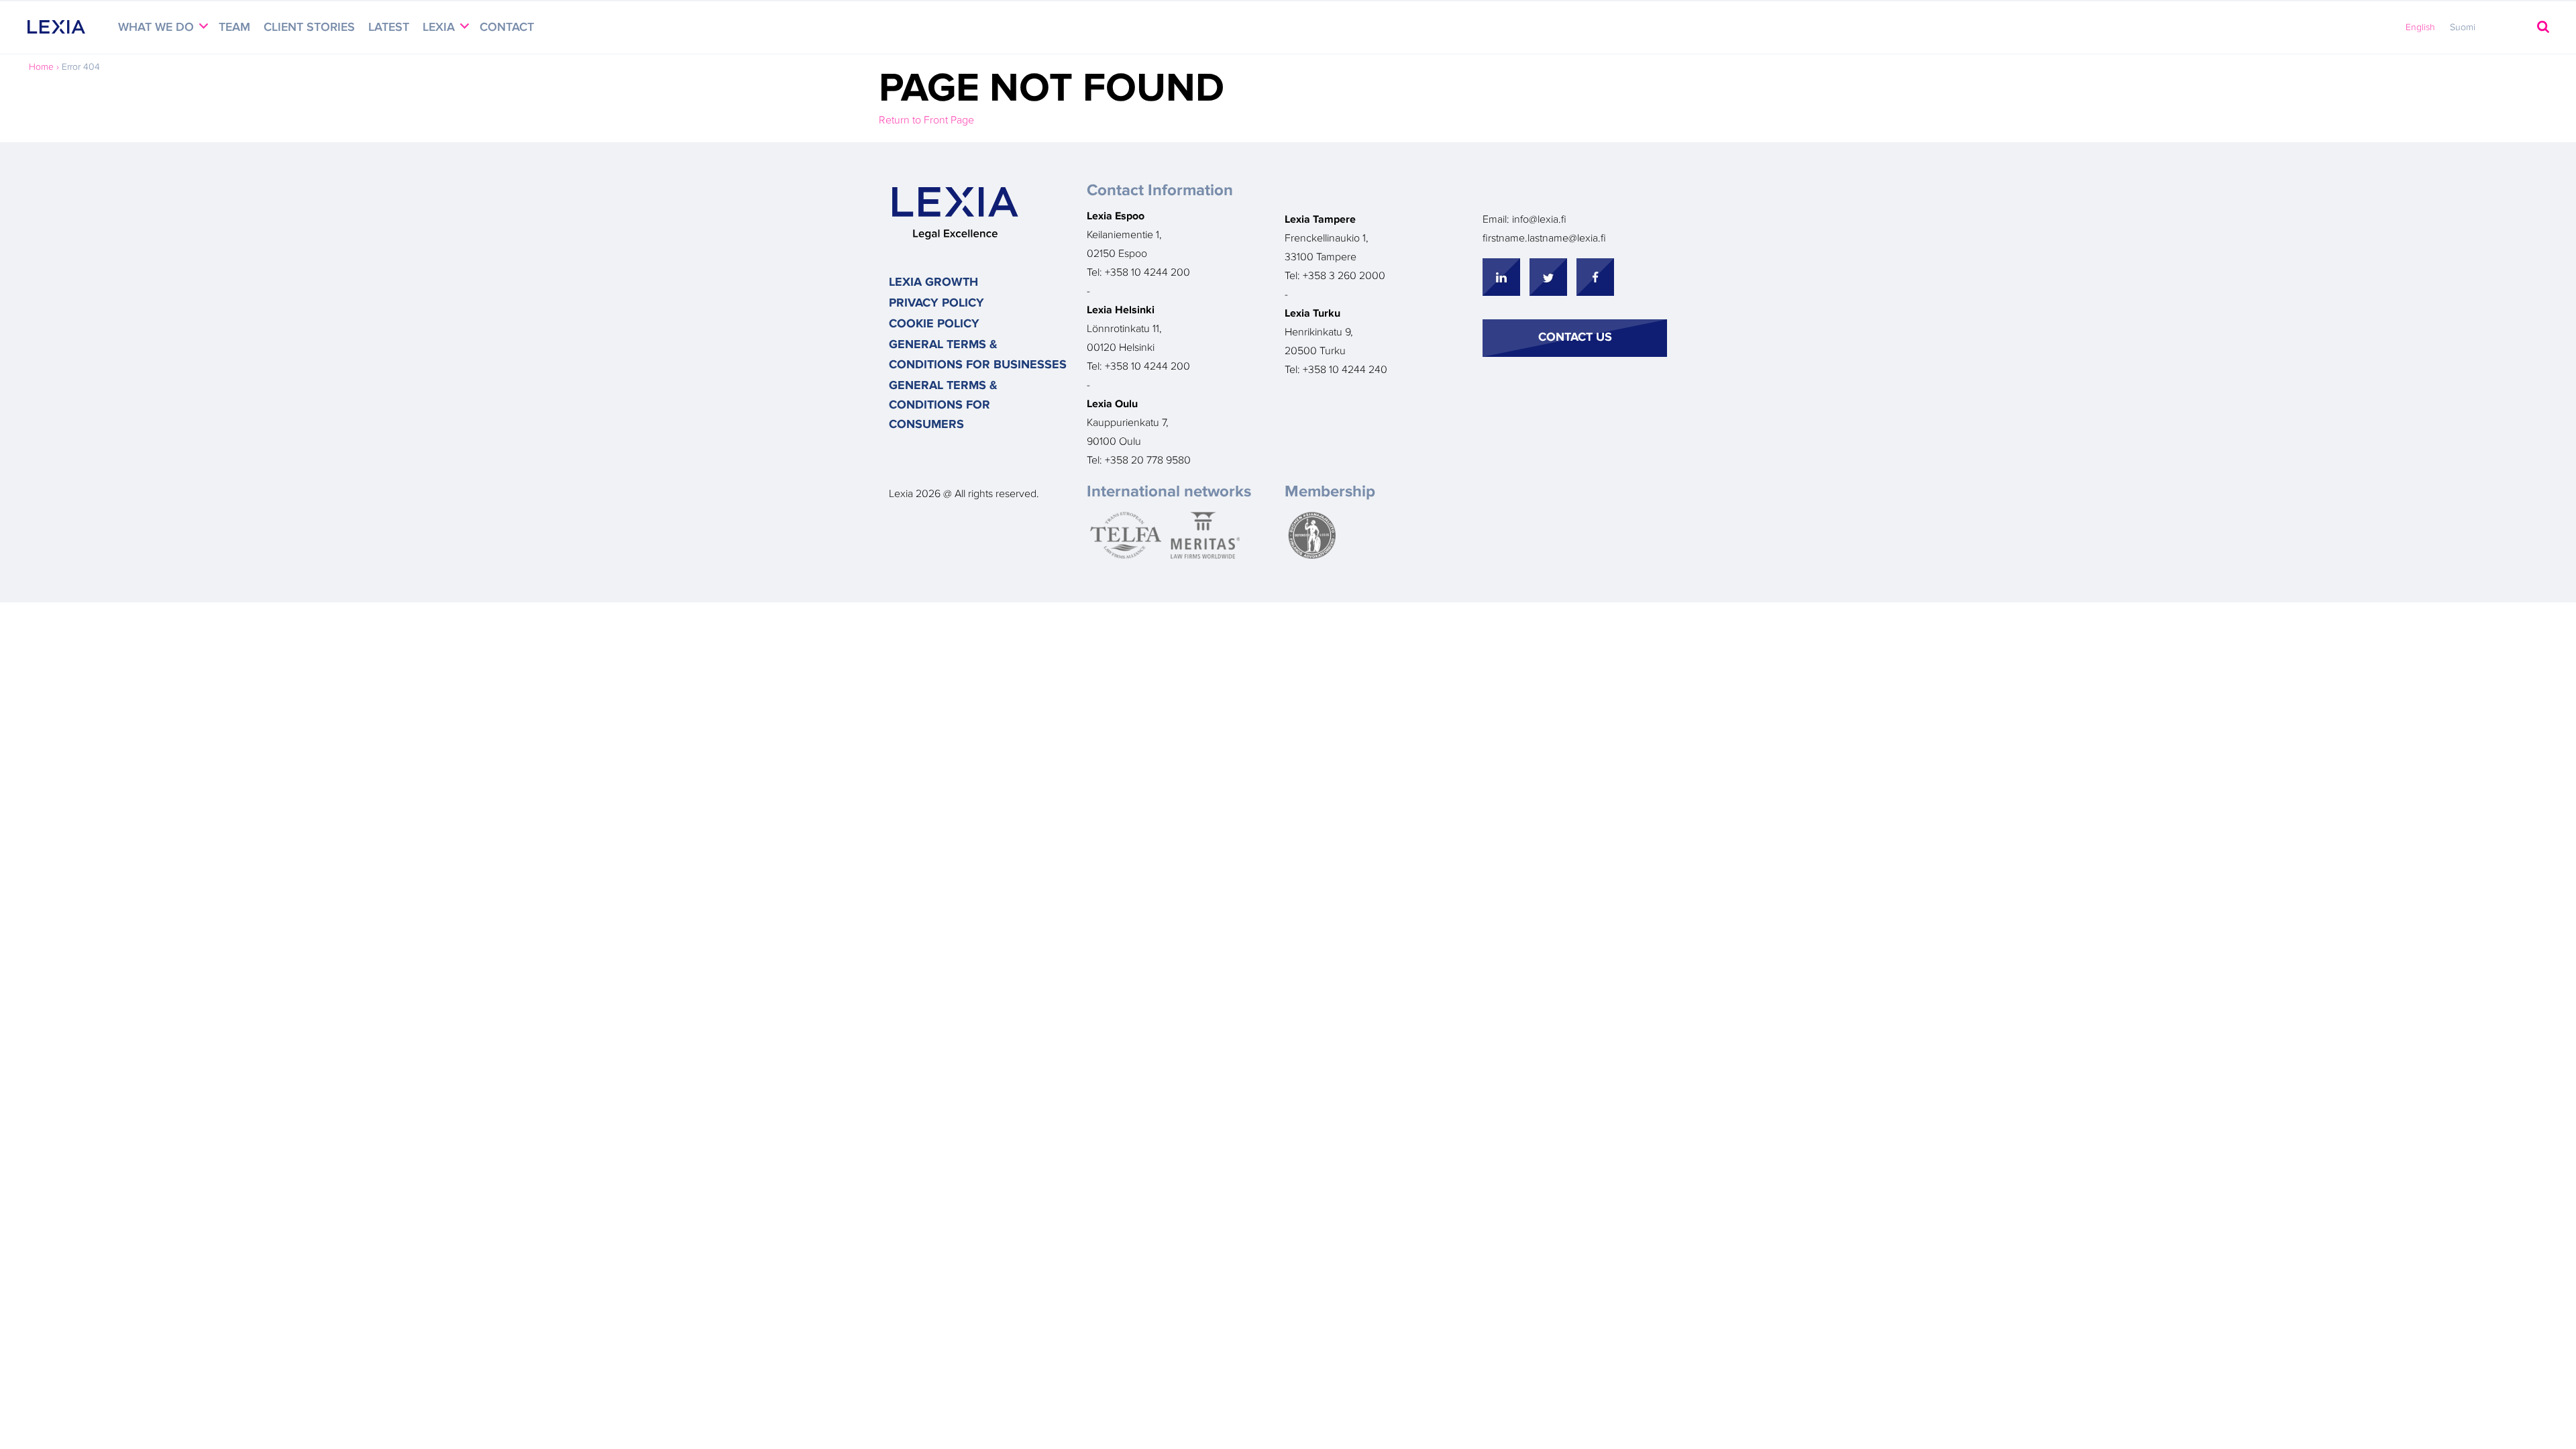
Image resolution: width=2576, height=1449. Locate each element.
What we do (158, 28)
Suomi (2463, 28)
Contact (507, 28)
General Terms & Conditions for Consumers (943, 406)
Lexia (440, 28)
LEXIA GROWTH (933, 282)
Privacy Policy (936, 303)
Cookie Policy (934, 324)
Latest (389, 28)
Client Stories (309, 28)
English (2420, 28)
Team (234, 28)
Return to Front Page (926, 120)
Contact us (1575, 337)
